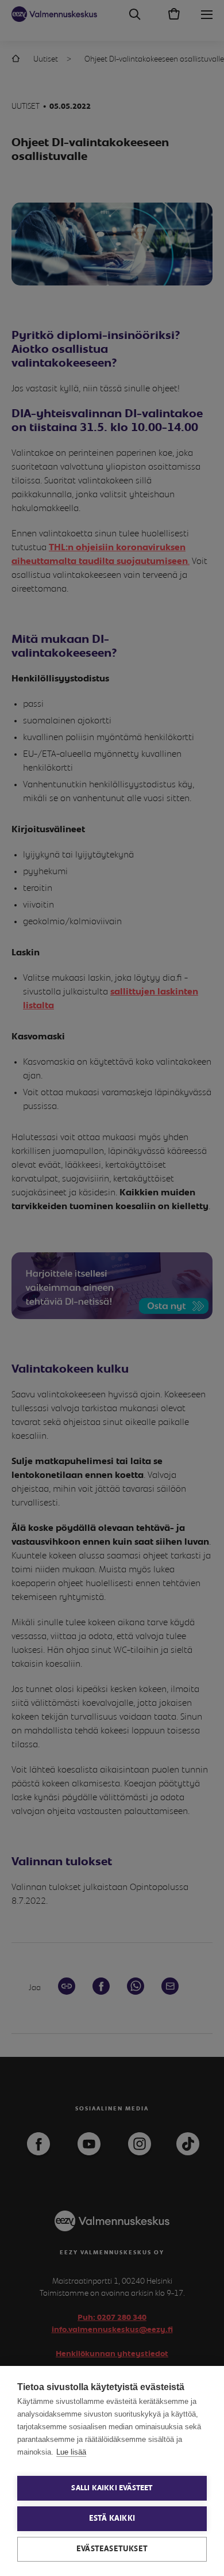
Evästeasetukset (112, 2549)
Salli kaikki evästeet (112, 2488)
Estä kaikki (112, 2518)
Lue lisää (71, 2452)
